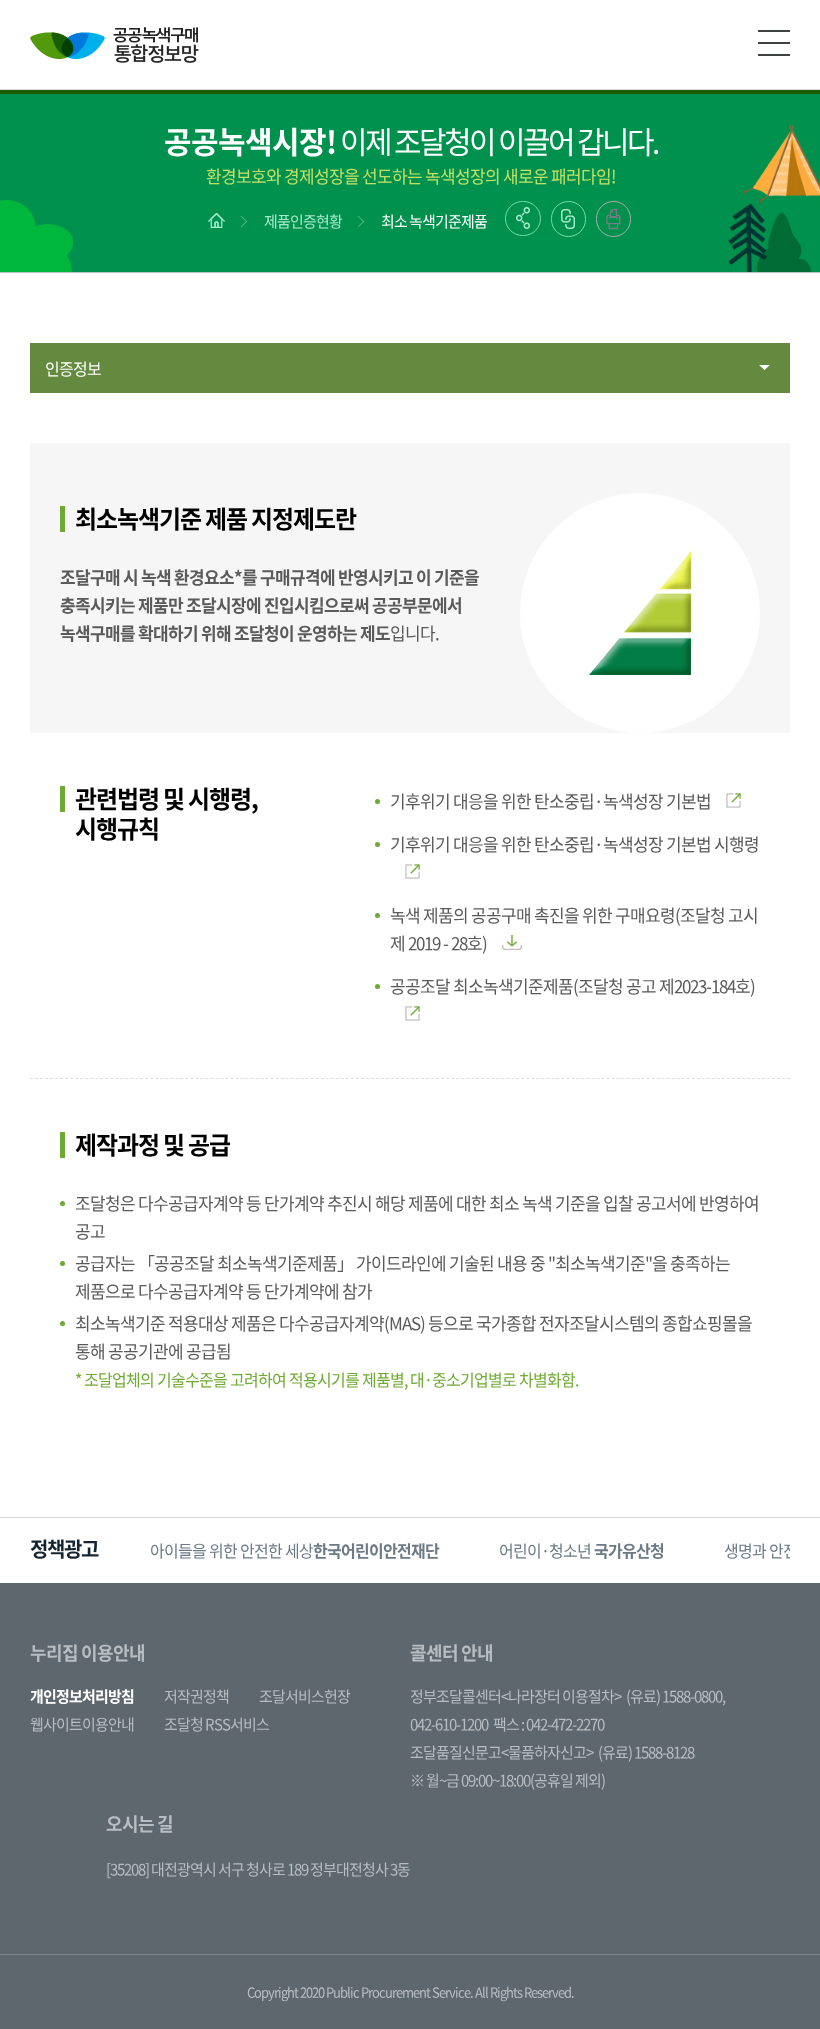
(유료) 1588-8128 (646, 1752)
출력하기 (613, 219)
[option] (294, 1550)
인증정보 (73, 368)
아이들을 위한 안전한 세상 (294, 1550)
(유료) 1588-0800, (675, 1696)
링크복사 (568, 219)
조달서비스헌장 (304, 1696)
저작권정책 (196, 1696)
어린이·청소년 (581, 1550)
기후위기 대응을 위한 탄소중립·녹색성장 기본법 (550, 800)
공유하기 (523, 218)
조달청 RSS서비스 (216, 1724)
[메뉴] (774, 43)
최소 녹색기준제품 (434, 221)
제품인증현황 (303, 221)
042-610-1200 (449, 1724)
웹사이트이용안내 (82, 1724)
